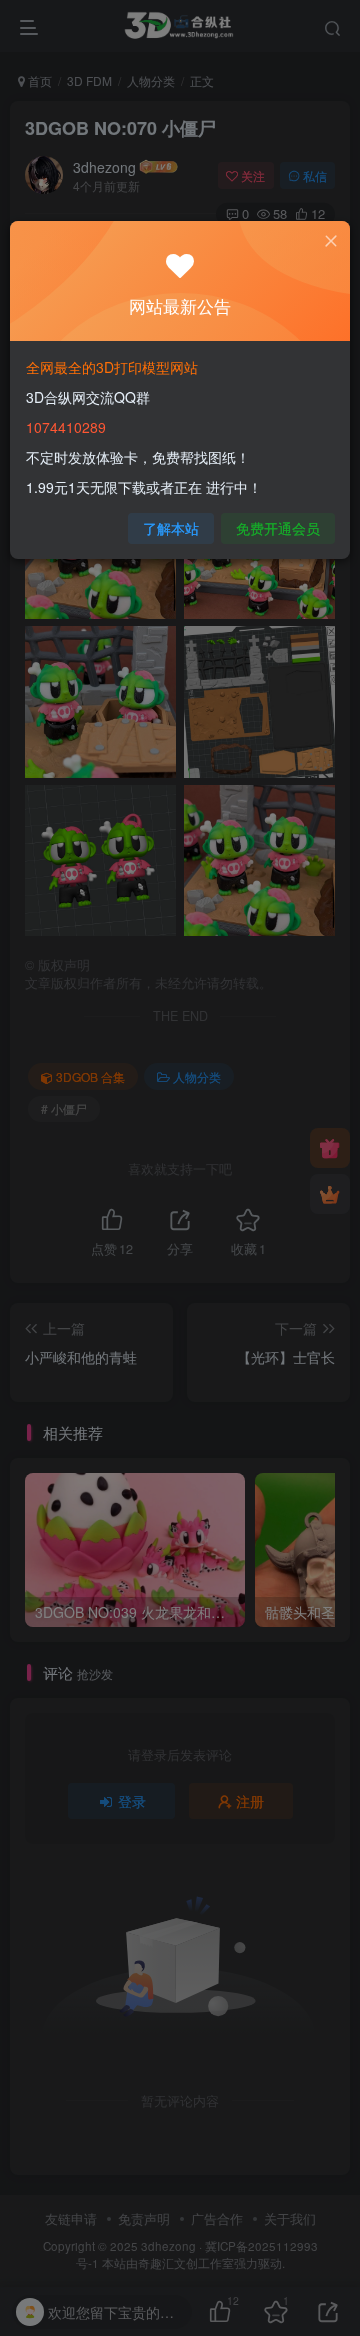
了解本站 (171, 528)
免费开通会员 (278, 528)
